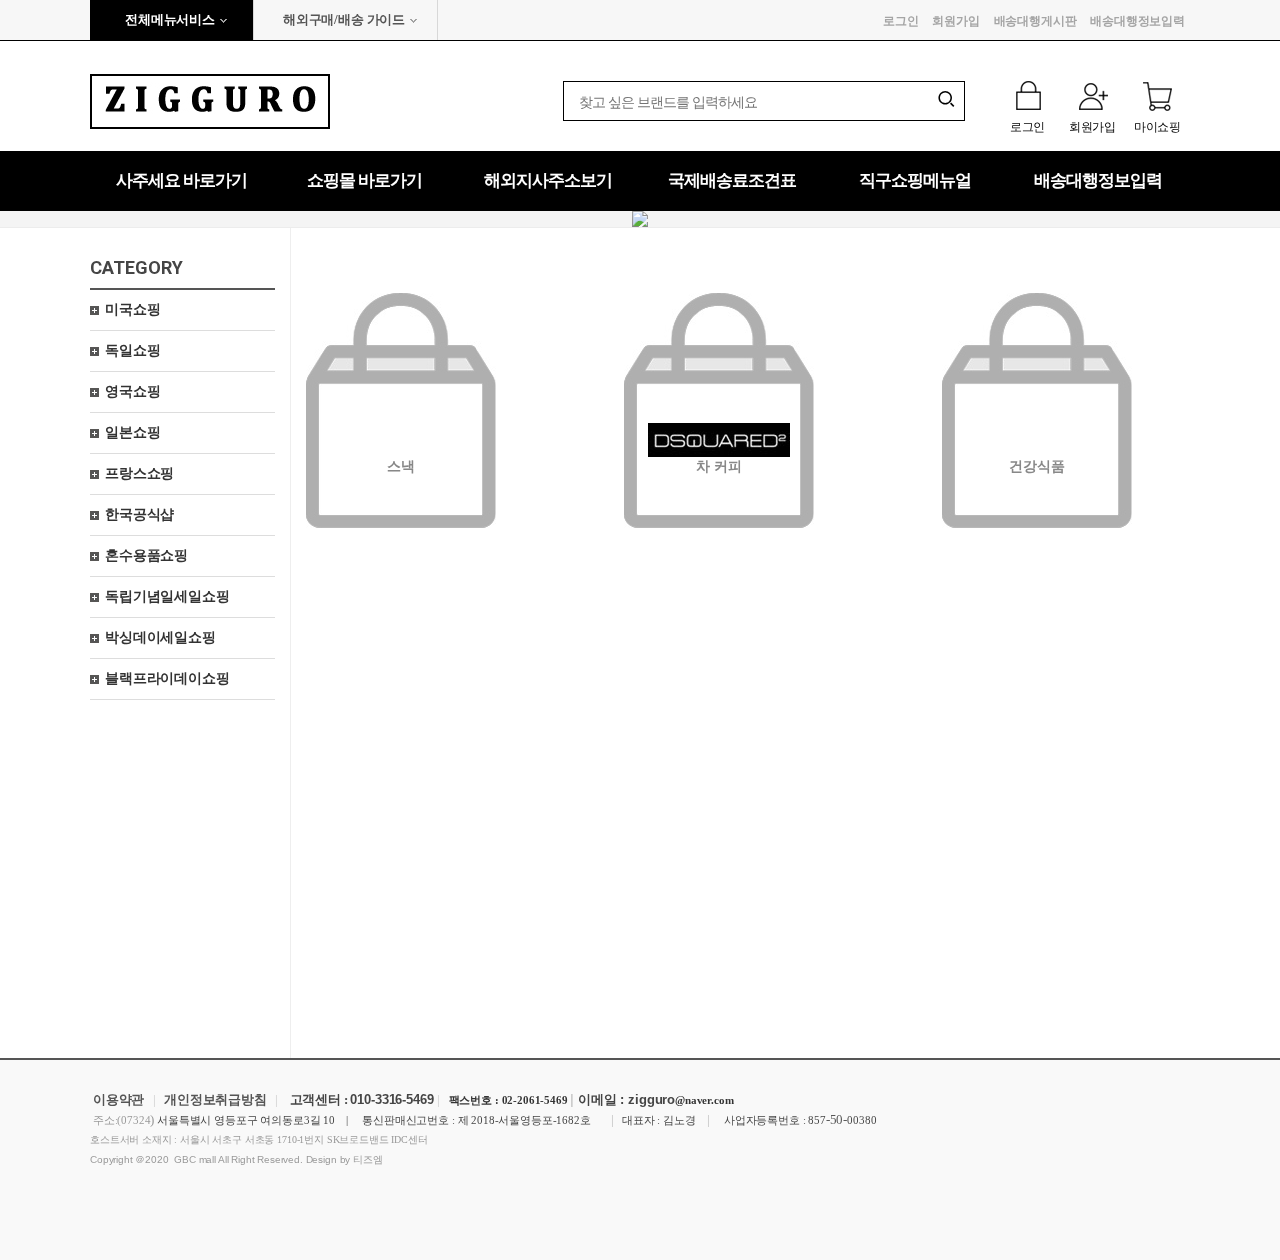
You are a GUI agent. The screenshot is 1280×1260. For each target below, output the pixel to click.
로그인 (901, 21)
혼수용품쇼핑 (146, 555)
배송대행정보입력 (1137, 21)
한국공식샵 (139, 514)
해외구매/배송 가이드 (344, 19)
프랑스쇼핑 (139, 473)
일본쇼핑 (132, 432)
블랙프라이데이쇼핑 (167, 678)
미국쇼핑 (132, 309)
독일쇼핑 (132, 350)
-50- (836, 1119)
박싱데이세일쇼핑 (160, 637)
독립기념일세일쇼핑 (167, 596)
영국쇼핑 (132, 391)
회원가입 (955, 21)
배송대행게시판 (1035, 21)
